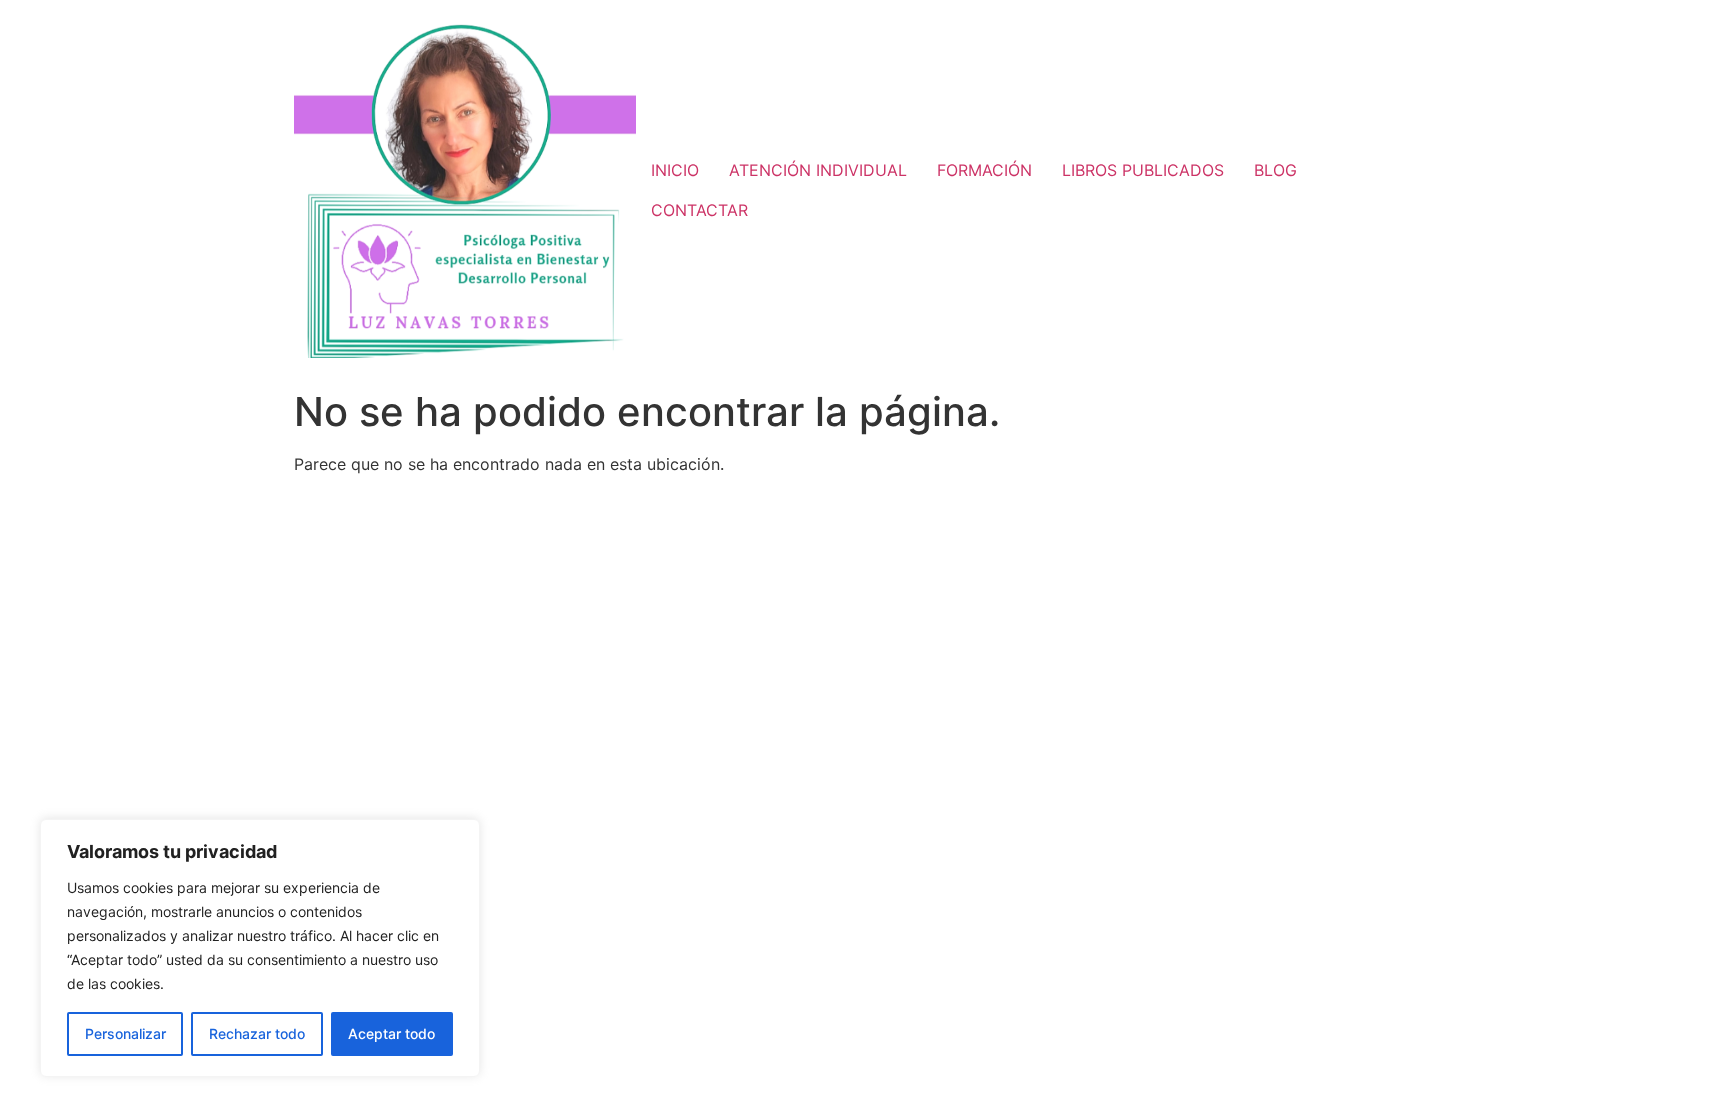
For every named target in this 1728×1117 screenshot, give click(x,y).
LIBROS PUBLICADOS (1143, 170)
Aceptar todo (391, 1033)
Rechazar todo (257, 1033)
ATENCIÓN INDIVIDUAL (818, 170)
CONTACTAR (699, 210)
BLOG (1275, 170)
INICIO (675, 170)
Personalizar (125, 1033)
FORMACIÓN (984, 170)
